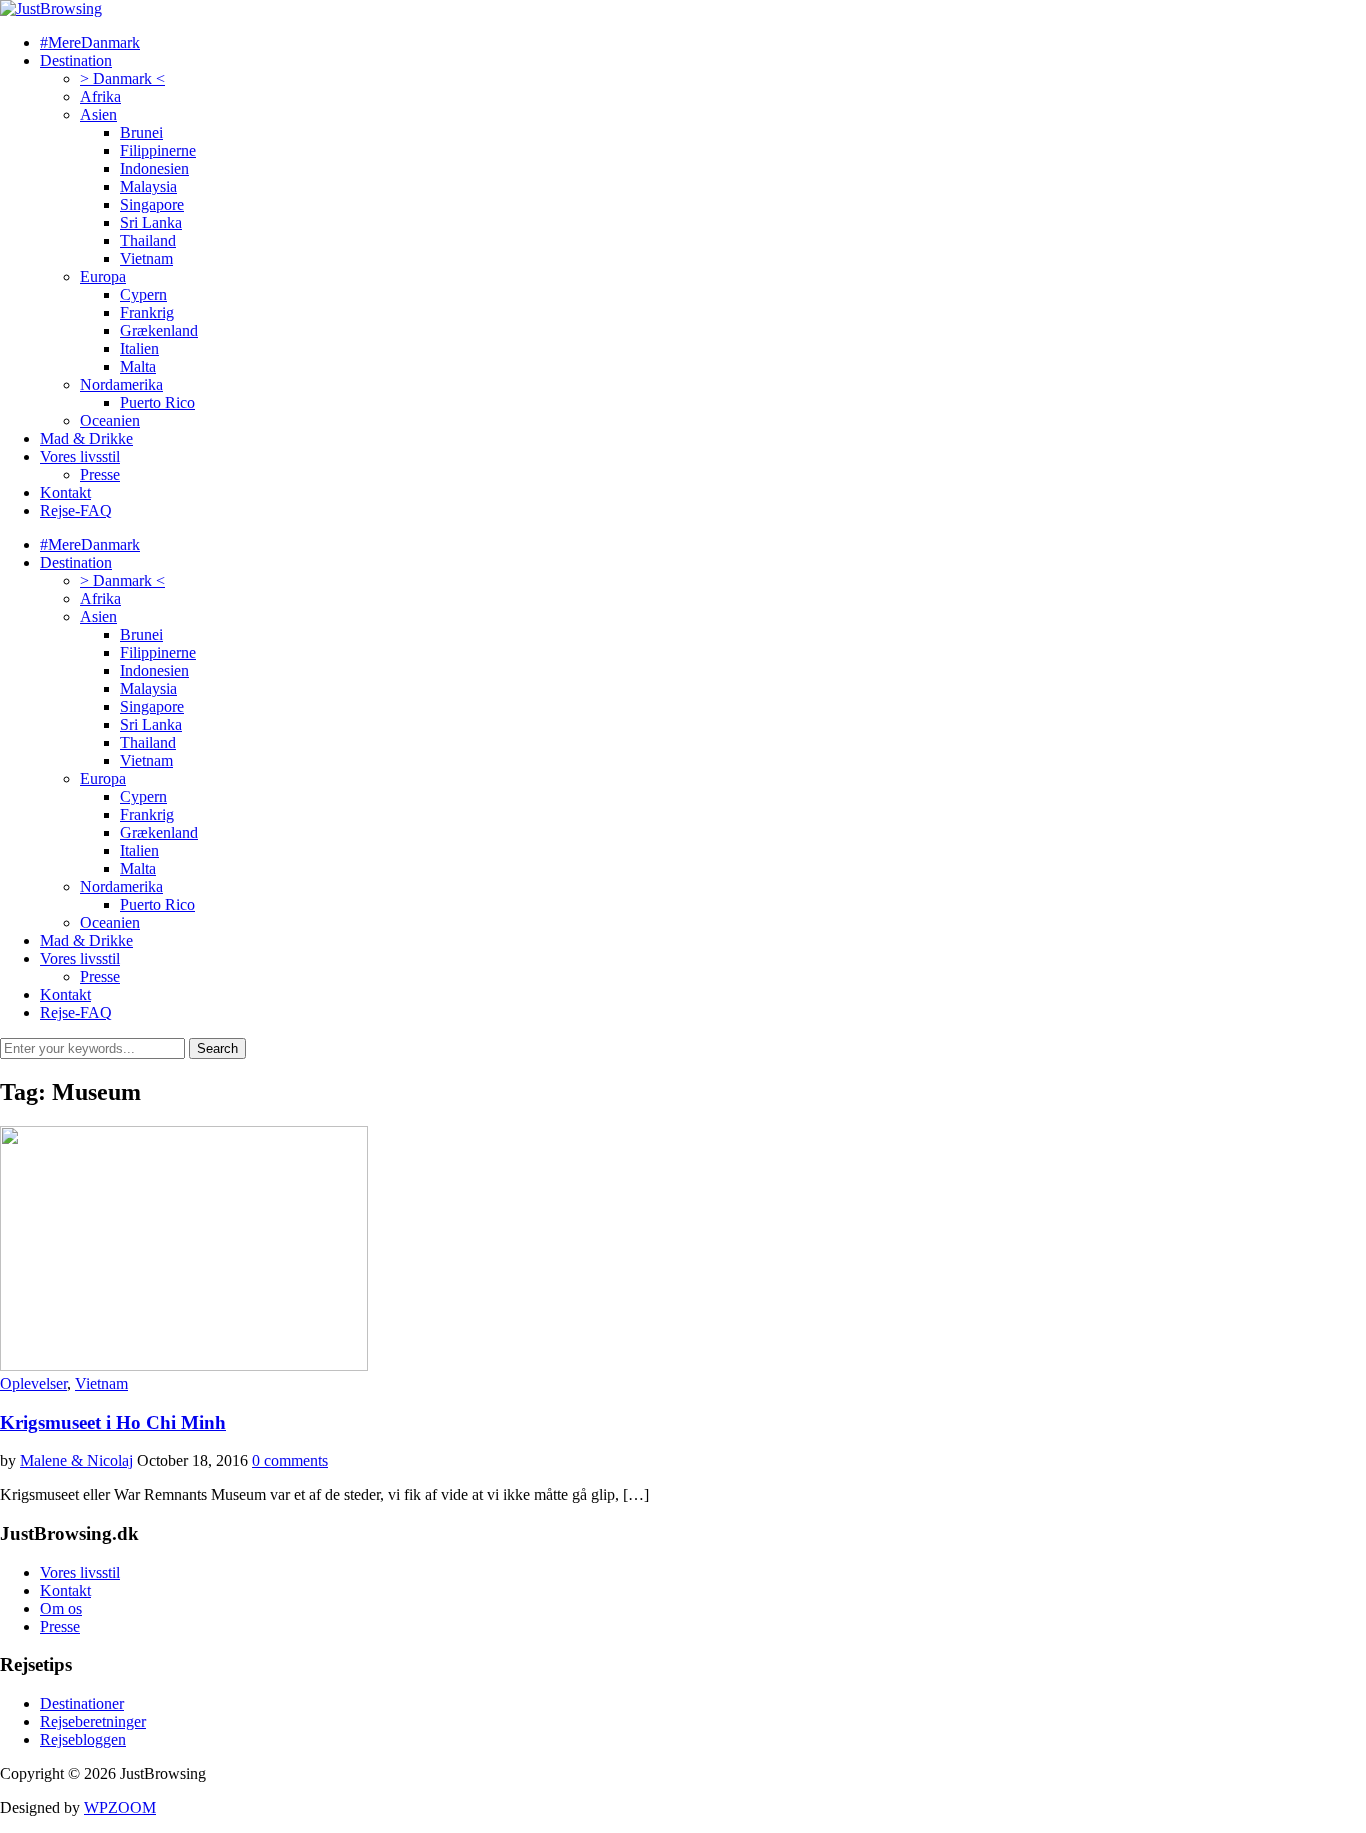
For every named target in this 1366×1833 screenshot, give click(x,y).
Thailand (148, 240)
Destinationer (82, 1703)
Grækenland (159, 330)
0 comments (290, 1460)
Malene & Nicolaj (76, 1460)
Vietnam (146, 258)
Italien (139, 348)
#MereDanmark (90, 42)
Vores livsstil (80, 456)
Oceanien (110, 420)
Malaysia (148, 186)
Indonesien (154, 168)
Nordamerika (121, 384)
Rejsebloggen (83, 1739)
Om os (61, 1608)
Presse (100, 474)
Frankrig (147, 312)
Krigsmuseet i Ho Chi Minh (113, 1422)
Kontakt (65, 492)
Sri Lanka (151, 222)
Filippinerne (158, 150)
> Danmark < (122, 78)
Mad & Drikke (86, 438)
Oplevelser (33, 1383)
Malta (138, 366)
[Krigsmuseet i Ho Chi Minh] (184, 1365)
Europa (103, 276)
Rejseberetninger (93, 1721)
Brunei (141, 132)
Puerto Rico (157, 402)
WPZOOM (120, 1807)
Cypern (143, 294)
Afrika (100, 96)
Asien (98, 114)
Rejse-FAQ (76, 510)
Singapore (152, 204)
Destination (76, 60)
